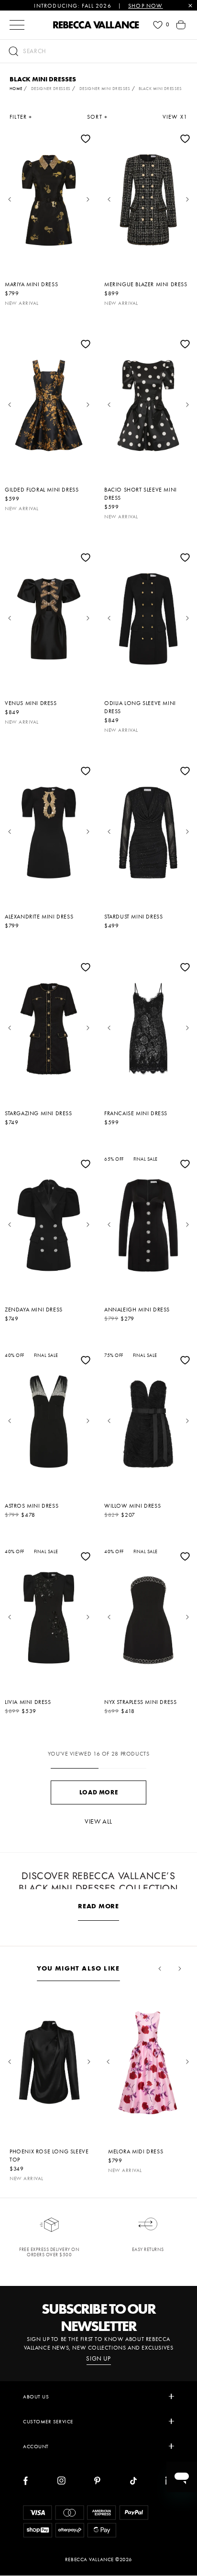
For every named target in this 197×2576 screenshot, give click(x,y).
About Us (36, 2397)
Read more (98, 1906)
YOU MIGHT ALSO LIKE (78, 1968)
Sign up (98, 2359)
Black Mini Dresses (160, 89)
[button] (98, 51)
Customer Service (48, 2421)
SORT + (97, 117)
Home (16, 89)
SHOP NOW (146, 6)
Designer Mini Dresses (105, 89)
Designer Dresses (51, 89)
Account (36, 2446)
